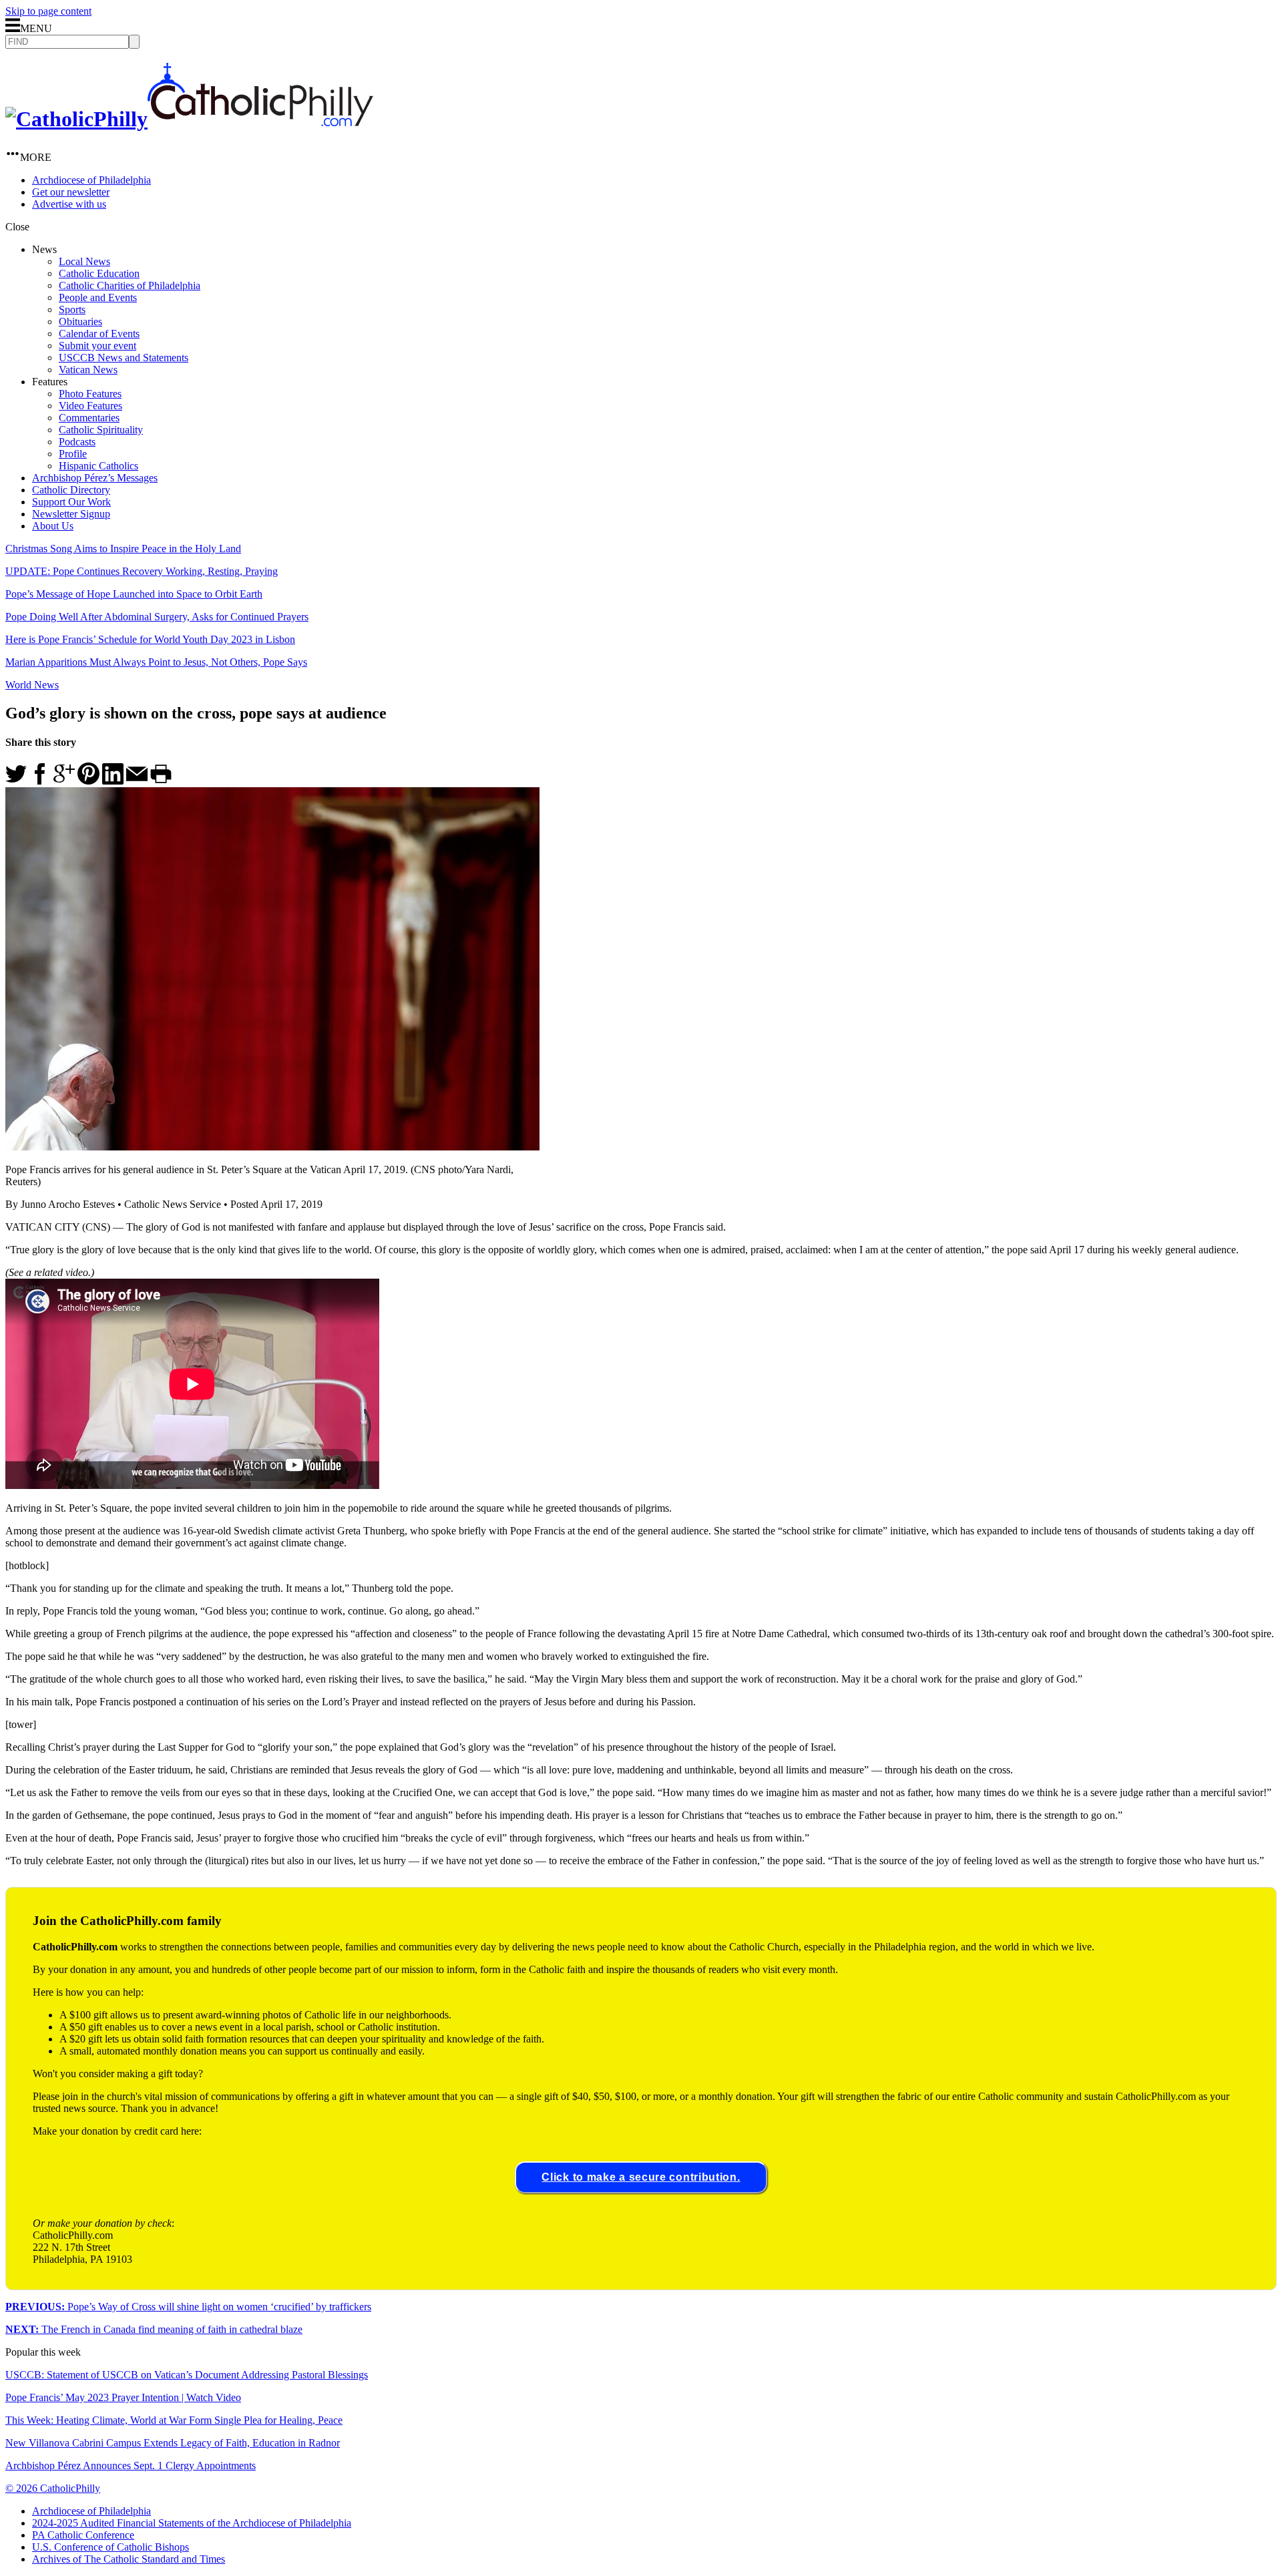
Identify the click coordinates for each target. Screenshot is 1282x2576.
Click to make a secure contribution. (641, 2177)
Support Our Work (71, 502)
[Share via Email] (137, 781)
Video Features (90, 406)
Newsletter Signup (71, 514)
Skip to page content (48, 11)
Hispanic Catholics (98, 466)
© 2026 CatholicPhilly (53, 2488)
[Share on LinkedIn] (113, 781)
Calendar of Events (99, 334)
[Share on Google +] (64, 781)
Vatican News (88, 370)
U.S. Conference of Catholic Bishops (111, 2547)
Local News (84, 261)
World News (32, 685)
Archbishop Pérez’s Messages (95, 478)
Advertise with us (69, 204)
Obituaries (80, 321)
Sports (72, 309)
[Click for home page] (189, 119)
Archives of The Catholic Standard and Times (129, 2559)
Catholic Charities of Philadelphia (130, 285)
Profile (73, 454)
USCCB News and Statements (124, 358)
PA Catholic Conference (83, 2535)
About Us (53, 526)
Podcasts (77, 442)
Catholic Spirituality (101, 430)
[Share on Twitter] (16, 781)
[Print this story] (161, 781)
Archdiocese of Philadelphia (91, 180)
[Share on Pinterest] (88, 781)
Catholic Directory (71, 490)
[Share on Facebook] (40, 781)
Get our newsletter (71, 192)
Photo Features (90, 394)
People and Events (98, 297)
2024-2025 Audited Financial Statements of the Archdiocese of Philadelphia (192, 2523)
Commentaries (89, 418)
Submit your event (97, 346)
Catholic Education (99, 273)
